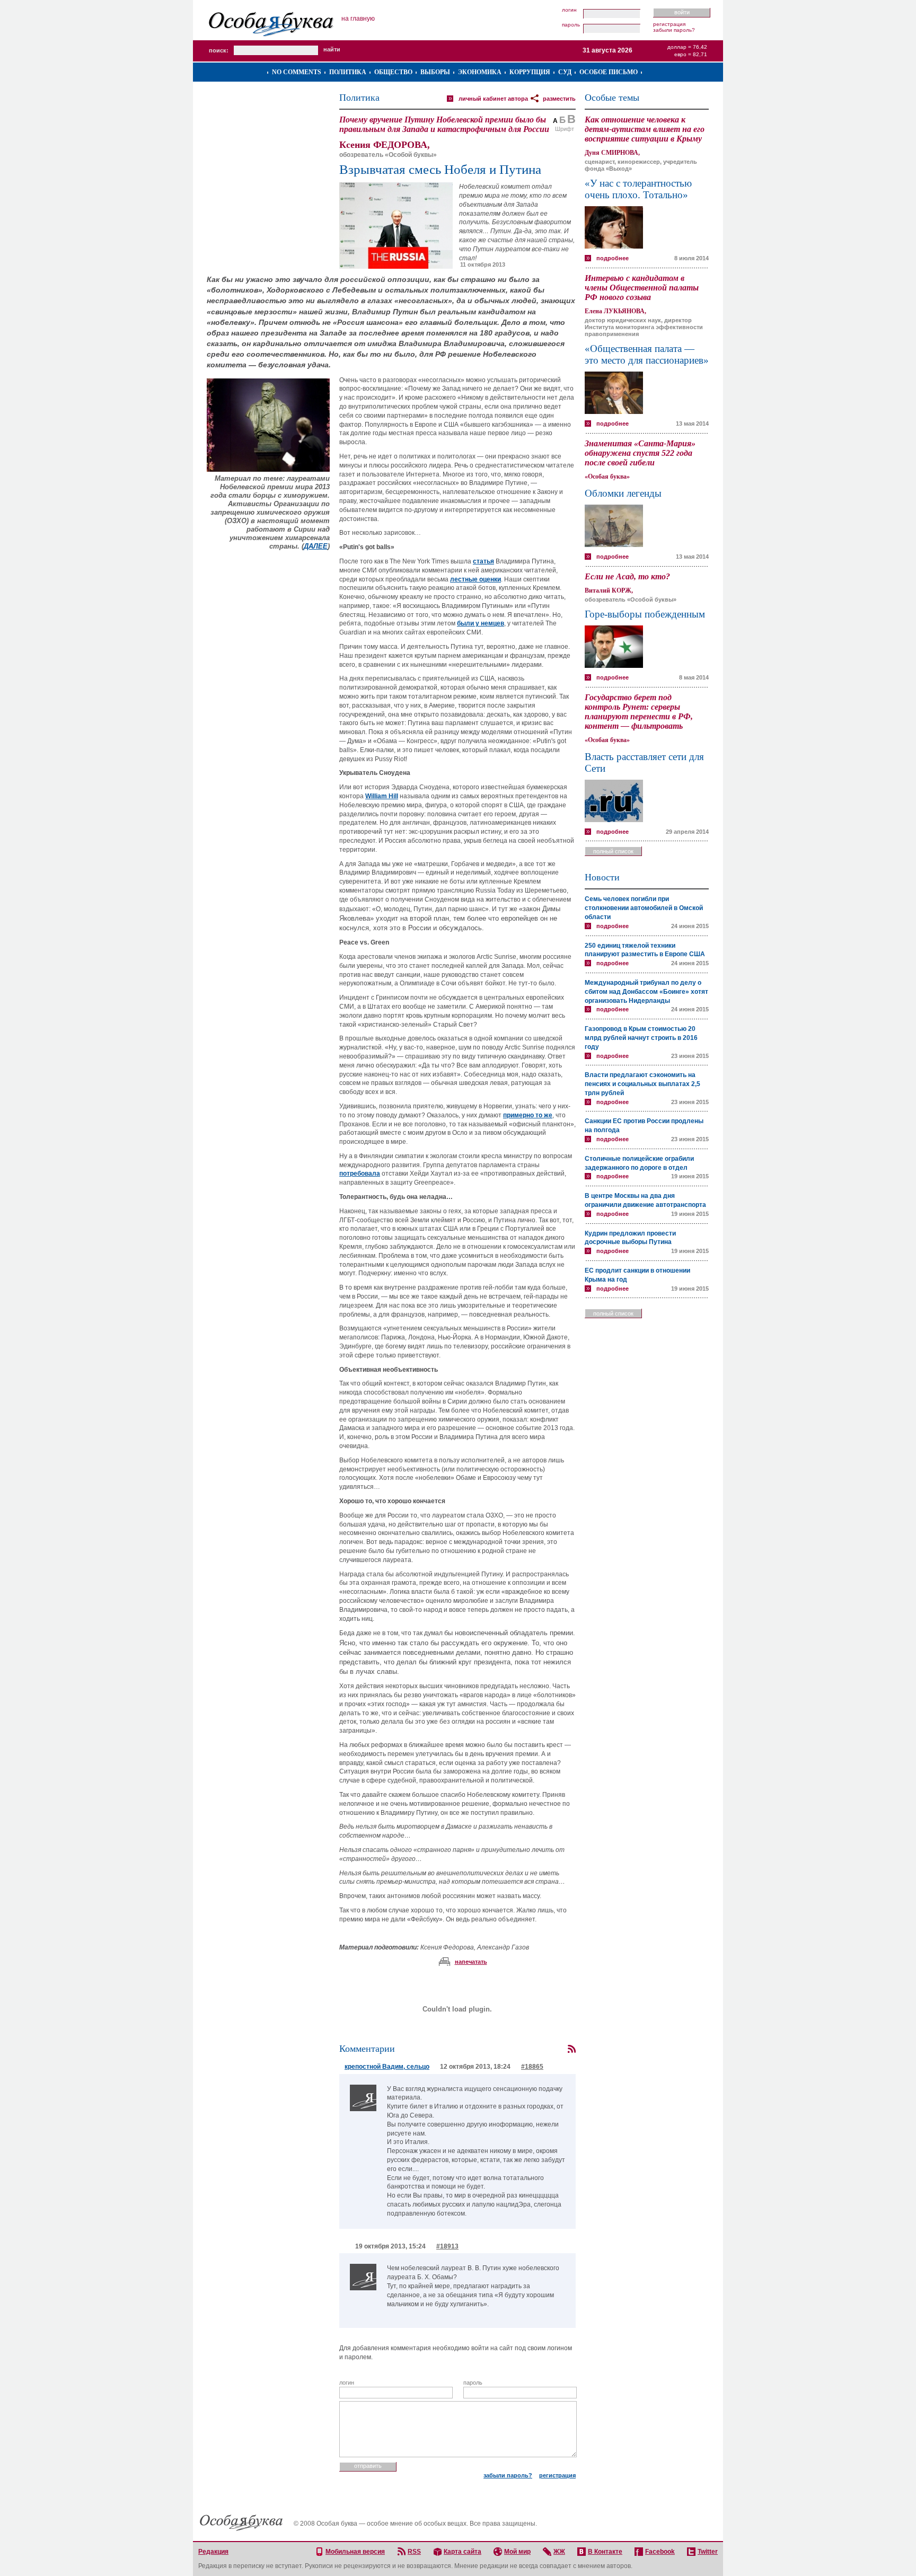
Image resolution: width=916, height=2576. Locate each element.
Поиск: (219, 50)
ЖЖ (559, 2552)
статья (483, 561)
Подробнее (613, 258)
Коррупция (530, 72)
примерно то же (528, 1115)
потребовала (360, 1174)
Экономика (480, 72)
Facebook (660, 2552)
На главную (358, 19)
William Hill (382, 796)
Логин (569, 10)
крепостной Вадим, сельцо (387, 2067)
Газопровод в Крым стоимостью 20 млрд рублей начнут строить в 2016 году (641, 1038)
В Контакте (605, 2552)
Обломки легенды (623, 493)
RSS (414, 2552)
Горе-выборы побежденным (645, 614)
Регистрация (669, 24)
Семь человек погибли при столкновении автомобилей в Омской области (644, 908)
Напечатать (471, 1962)
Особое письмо (609, 72)
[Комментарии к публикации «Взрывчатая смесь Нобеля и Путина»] (571, 2049)
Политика (348, 72)
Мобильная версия (355, 2552)
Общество (393, 72)
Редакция (213, 2552)
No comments (297, 72)
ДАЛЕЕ (316, 546)
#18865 (532, 2067)
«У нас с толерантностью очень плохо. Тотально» (638, 189)
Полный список (613, 851)
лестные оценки (475, 579)
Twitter (708, 2552)
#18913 (447, 2246)
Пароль (571, 25)
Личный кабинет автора (493, 99)
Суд (565, 72)
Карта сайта (463, 2552)
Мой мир (517, 2552)
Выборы (435, 72)
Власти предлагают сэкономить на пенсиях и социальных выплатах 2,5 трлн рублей (642, 1084)
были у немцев (481, 623)
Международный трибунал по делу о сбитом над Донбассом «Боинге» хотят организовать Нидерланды (646, 992)
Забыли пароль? (674, 30)
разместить (559, 99)
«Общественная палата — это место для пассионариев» (647, 354)
